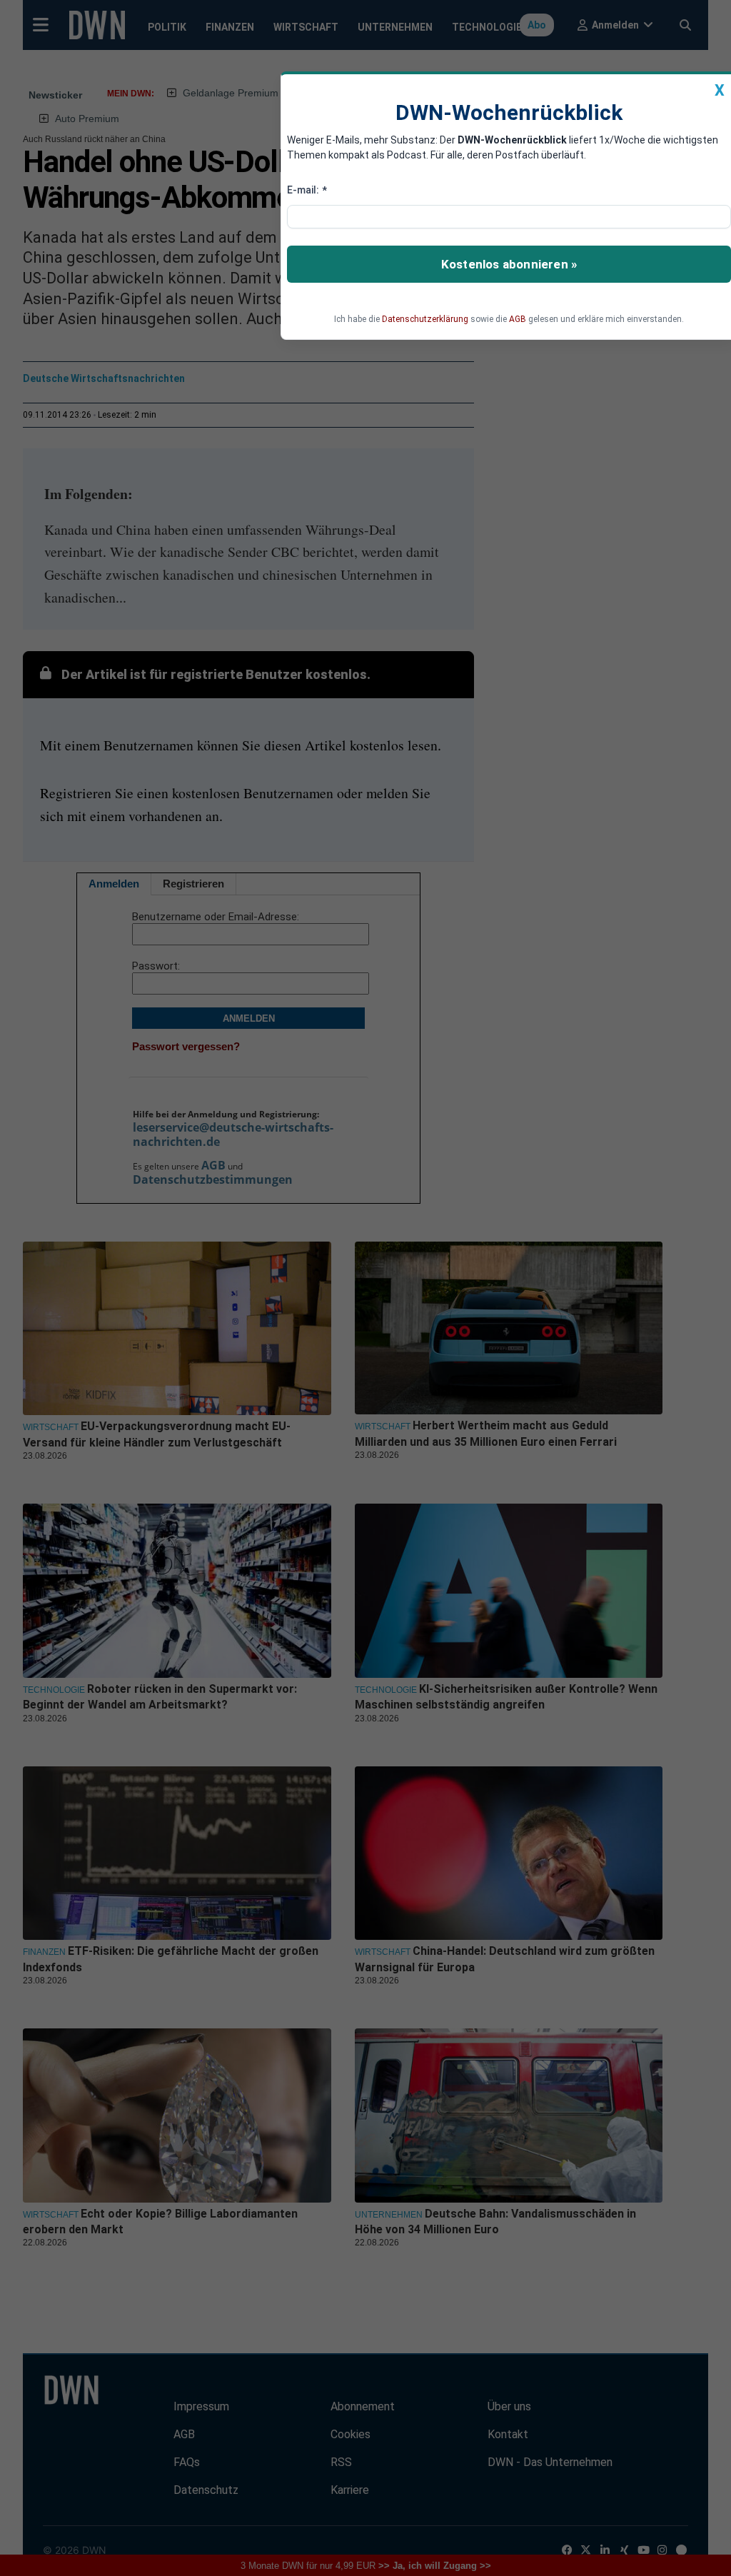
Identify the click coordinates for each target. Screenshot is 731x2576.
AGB (518, 319)
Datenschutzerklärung (425, 319)
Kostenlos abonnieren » (509, 264)
